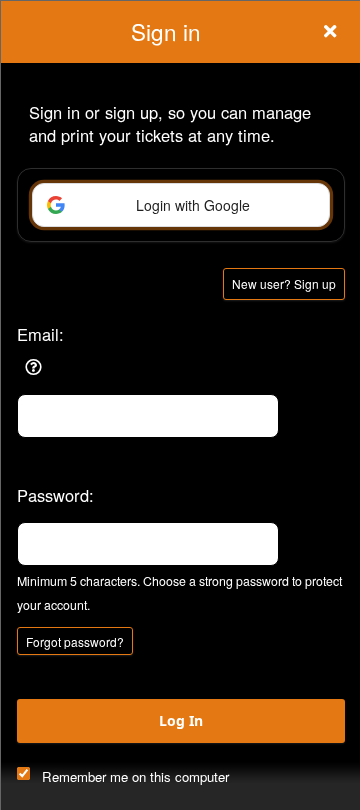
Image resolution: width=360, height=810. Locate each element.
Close (330, 31)
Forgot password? (75, 641)
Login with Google (193, 205)
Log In (181, 720)
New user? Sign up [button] (284, 283)
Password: (55, 495)
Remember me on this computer (135, 776)
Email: (40, 334)
